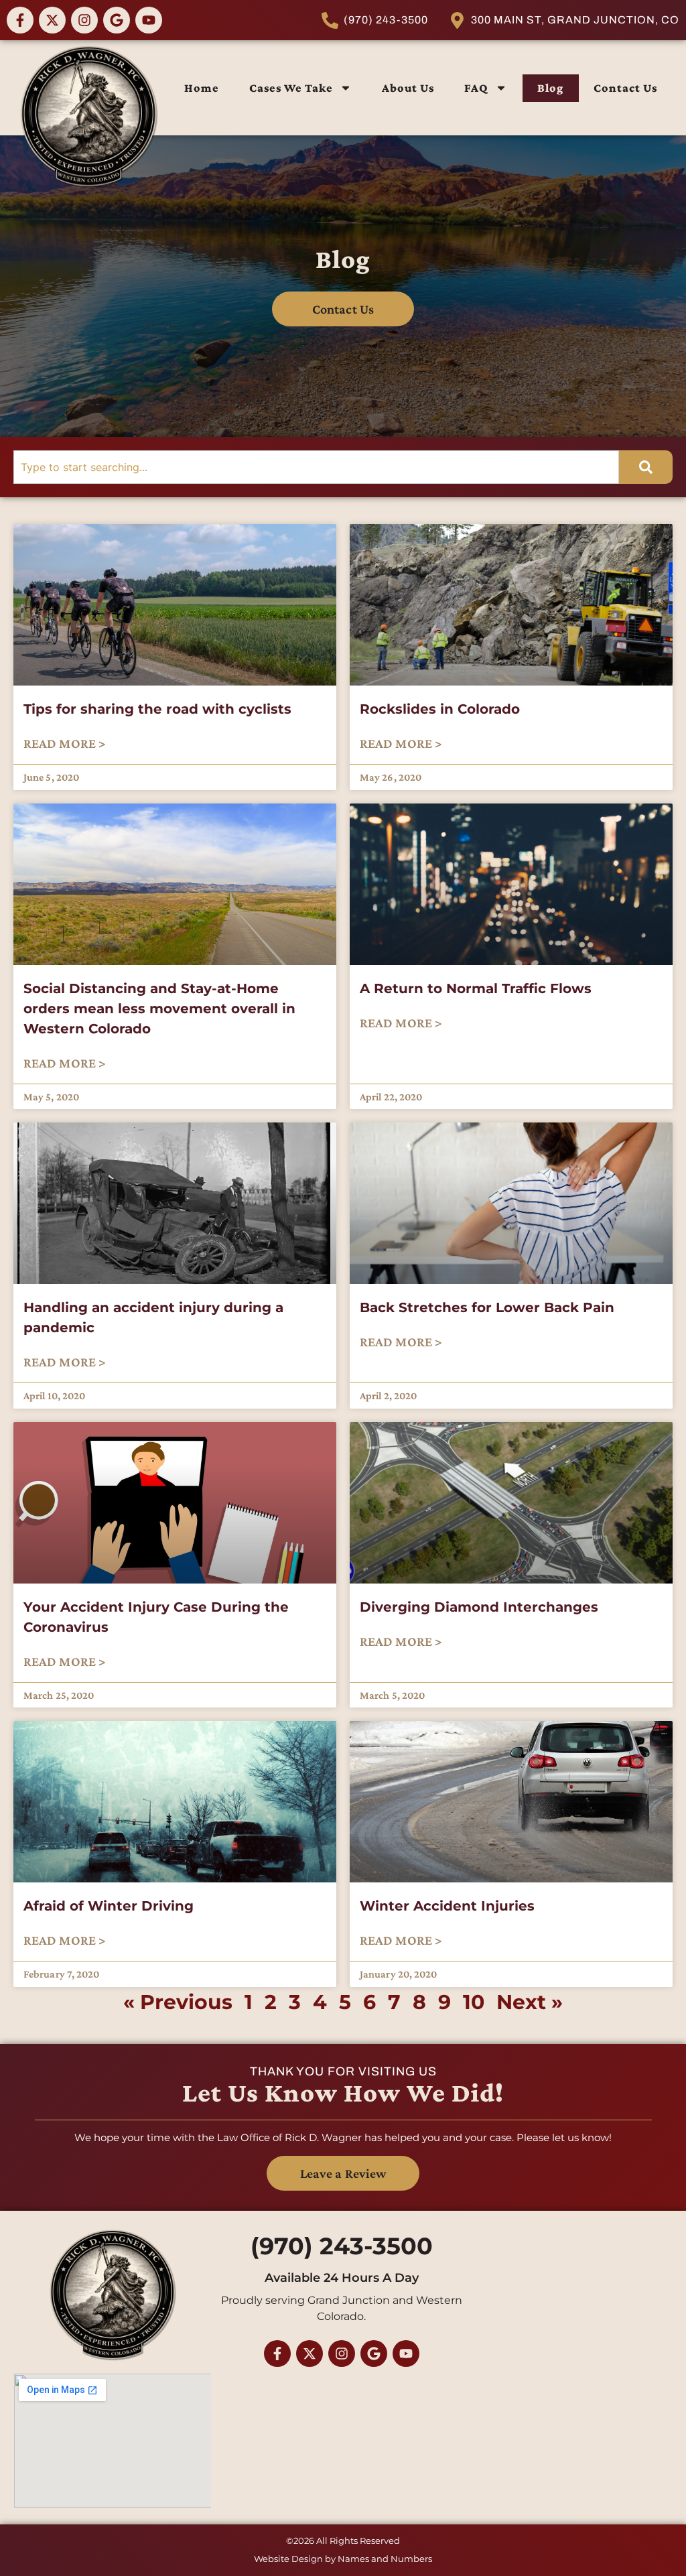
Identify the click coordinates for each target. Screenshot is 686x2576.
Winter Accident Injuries (447, 1906)
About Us (408, 88)
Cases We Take (291, 88)
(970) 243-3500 (342, 2246)
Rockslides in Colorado (440, 709)
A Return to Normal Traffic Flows (476, 988)
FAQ (476, 88)
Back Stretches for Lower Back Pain (487, 1307)
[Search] (646, 467)
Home (202, 88)
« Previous (178, 2002)
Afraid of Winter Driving (109, 1906)
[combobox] (316, 467)
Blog (550, 88)
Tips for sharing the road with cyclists (157, 709)
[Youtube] (149, 20)
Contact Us (625, 88)
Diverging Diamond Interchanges (479, 1607)
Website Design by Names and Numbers (343, 2559)
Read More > (65, 743)
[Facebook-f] (20, 20)
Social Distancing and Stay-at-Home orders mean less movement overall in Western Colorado (159, 1009)
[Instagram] (84, 20)
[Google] (117, 20)
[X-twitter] (52, 20)
